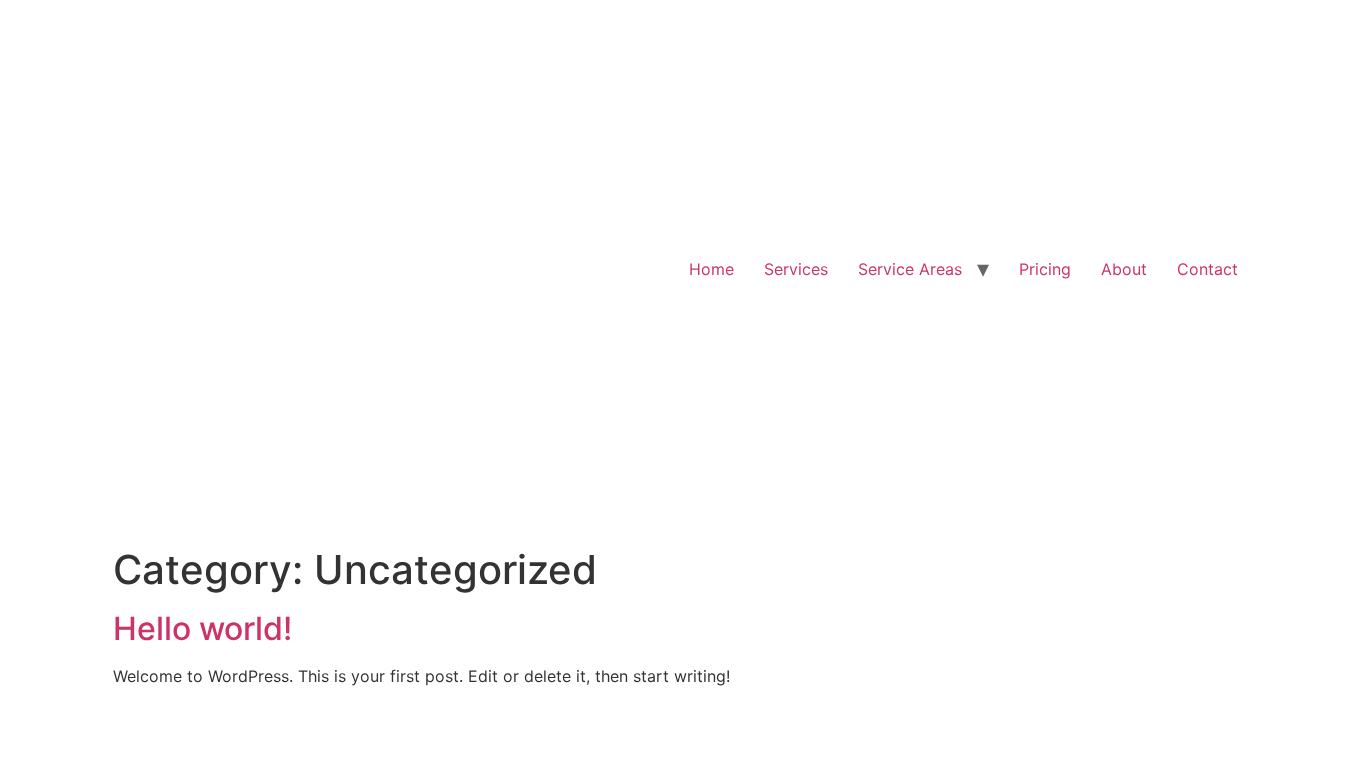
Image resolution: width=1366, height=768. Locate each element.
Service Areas (910, 269)
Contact (1207, 269)
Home (711, 269)
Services (796, 269)
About (1124, 269)
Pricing (1045, 269)
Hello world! (202, 628)
